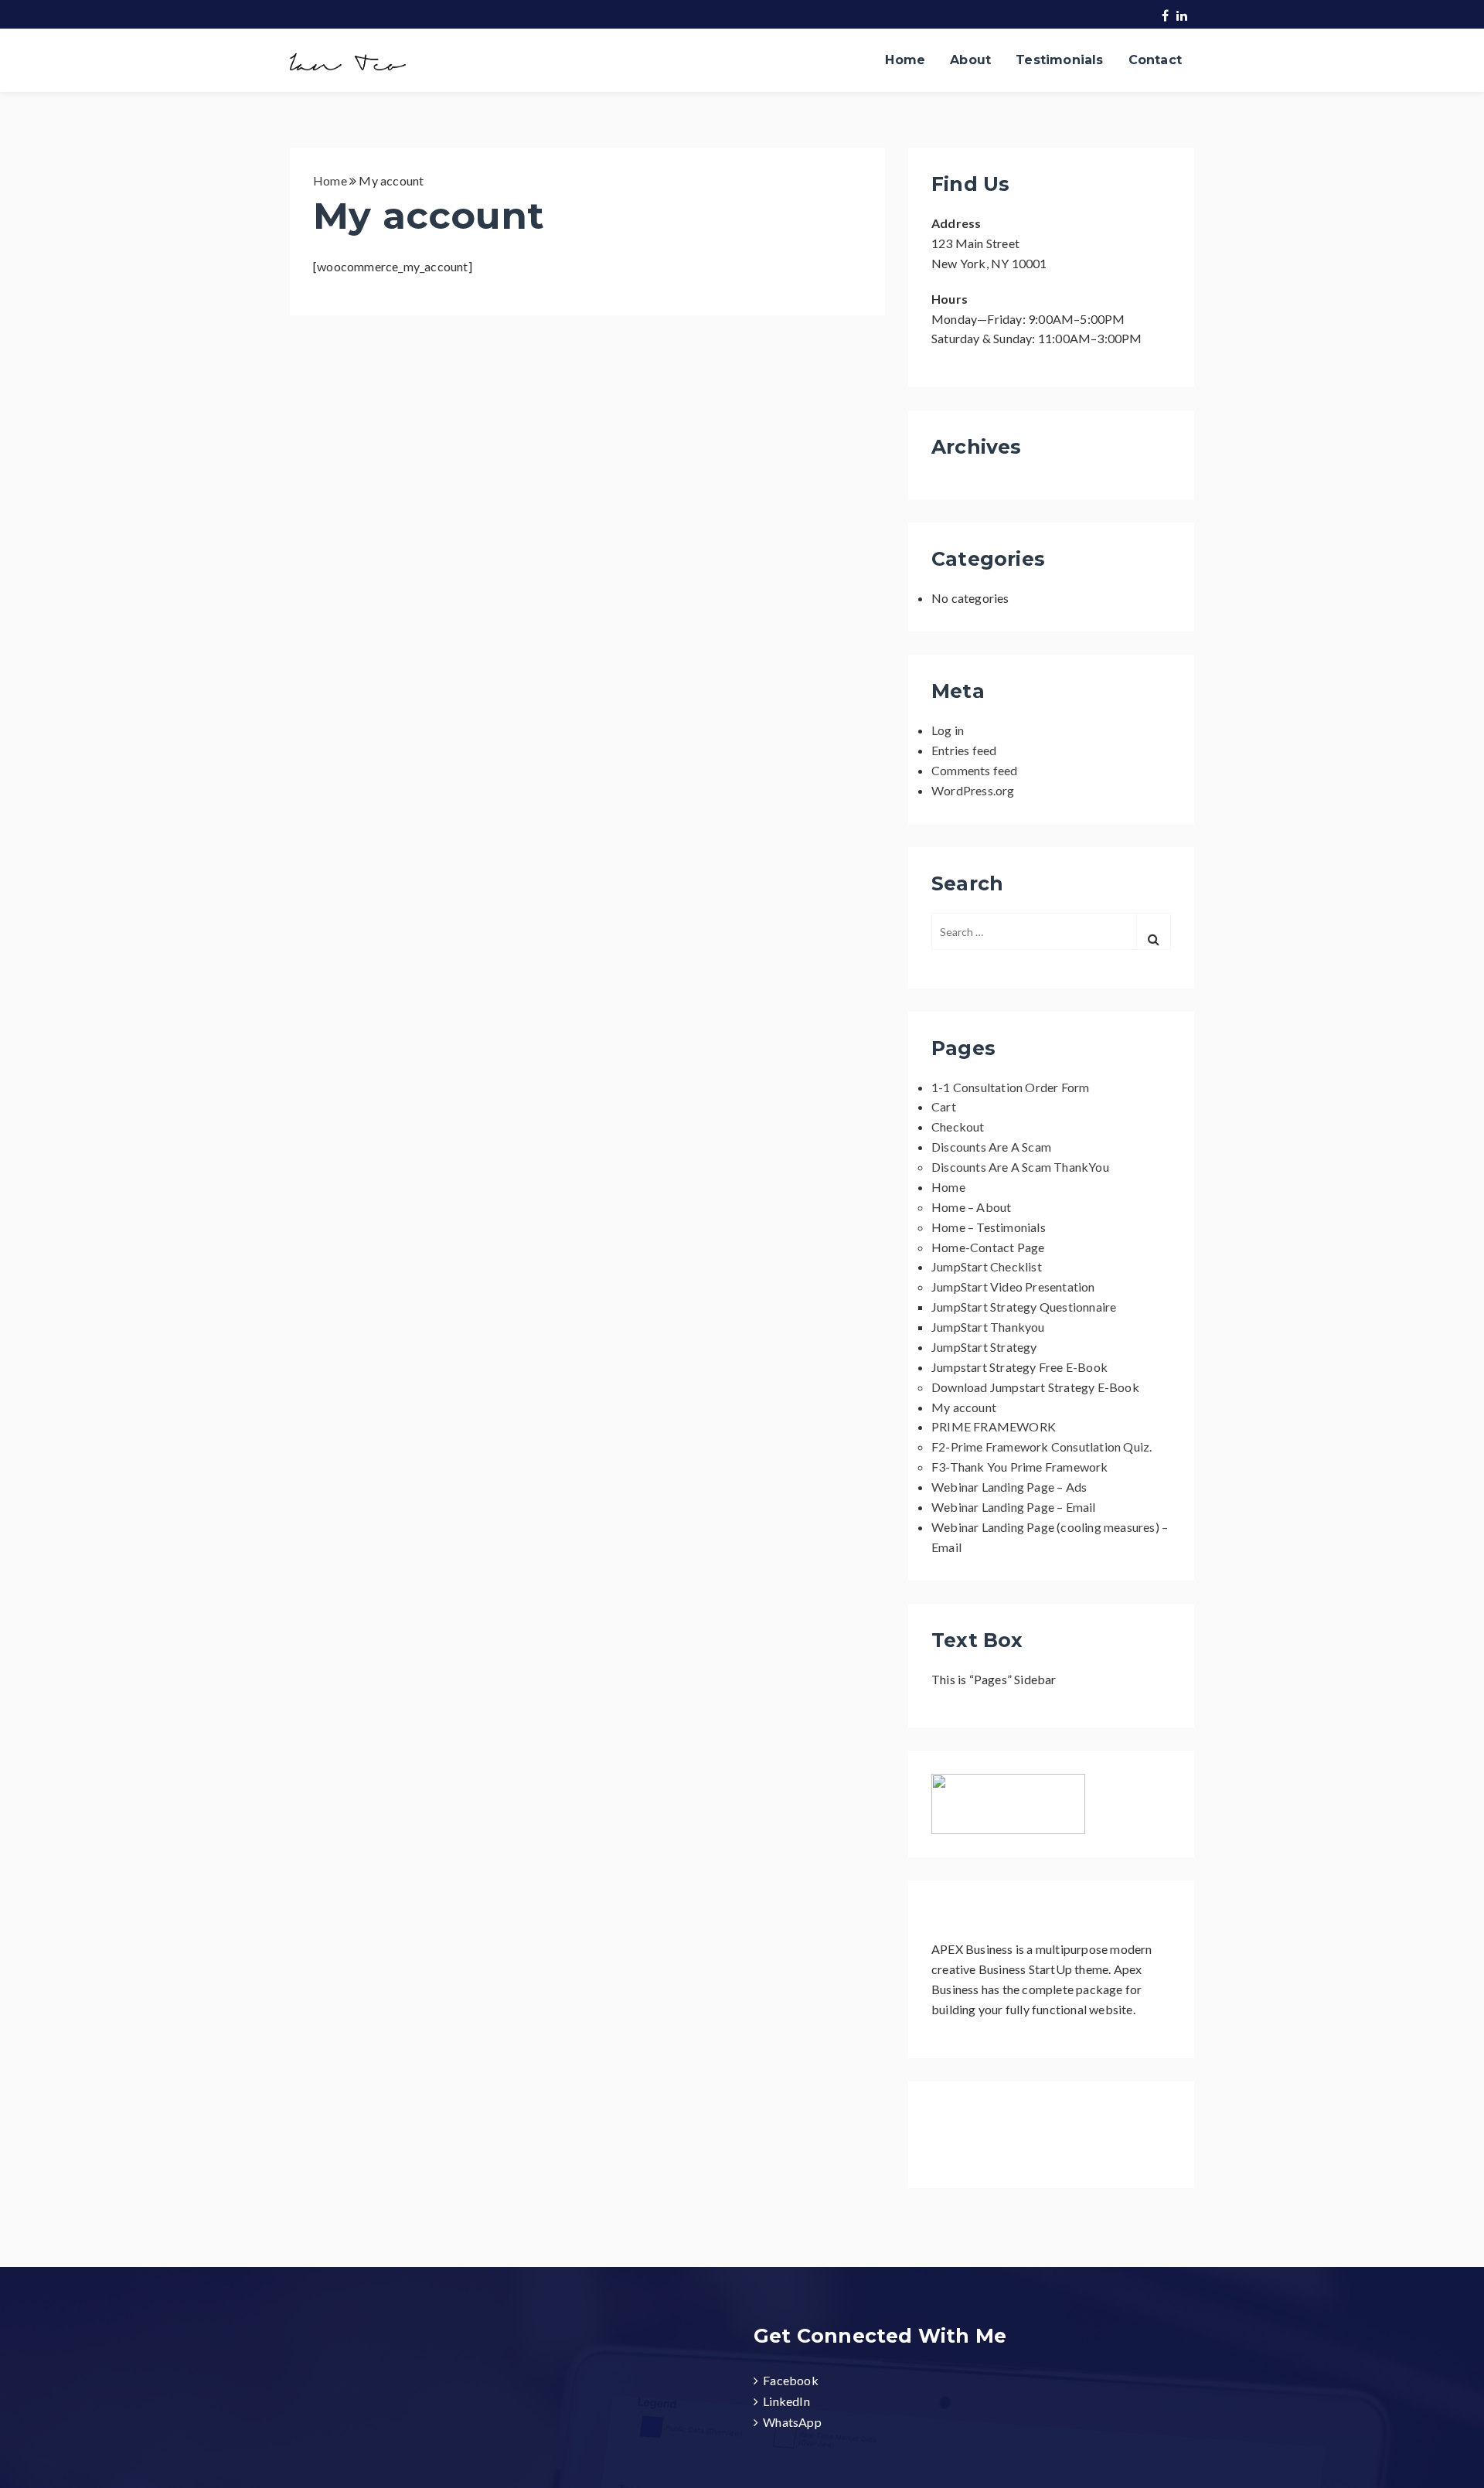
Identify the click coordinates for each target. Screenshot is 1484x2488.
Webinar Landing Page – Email (1014, 1507)
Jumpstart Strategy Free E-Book (1019, 1367)
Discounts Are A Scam (991, 1147)
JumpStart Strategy (984, 1347)
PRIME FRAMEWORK (994, 1426)
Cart (944, 1106)
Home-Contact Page (988, 1247)
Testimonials (1059, 60)
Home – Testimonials (989, 1227)
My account (964, 1407)
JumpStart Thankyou (988, 1327)
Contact (1155, 60)
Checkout (958, 1127)
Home (905, 60)
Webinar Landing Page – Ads (1009, 1487)
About (970, 60)
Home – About (971, 1207)
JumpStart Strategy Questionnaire (1024, 1307)
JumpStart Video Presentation (1013, 1287)
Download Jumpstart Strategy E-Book (1035, 1387)
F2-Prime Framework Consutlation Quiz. (1042, 1447)
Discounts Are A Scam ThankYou (1020, 1167)
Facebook (791, 2380)
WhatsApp (792, 2422)
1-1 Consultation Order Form (1010, 1087)
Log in (948, 730)
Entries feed (964, 750)
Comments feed (975, 770)
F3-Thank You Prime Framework (1020, 1467)
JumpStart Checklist (987, 1266)
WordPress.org (973, 790)
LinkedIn (786, 2401)
